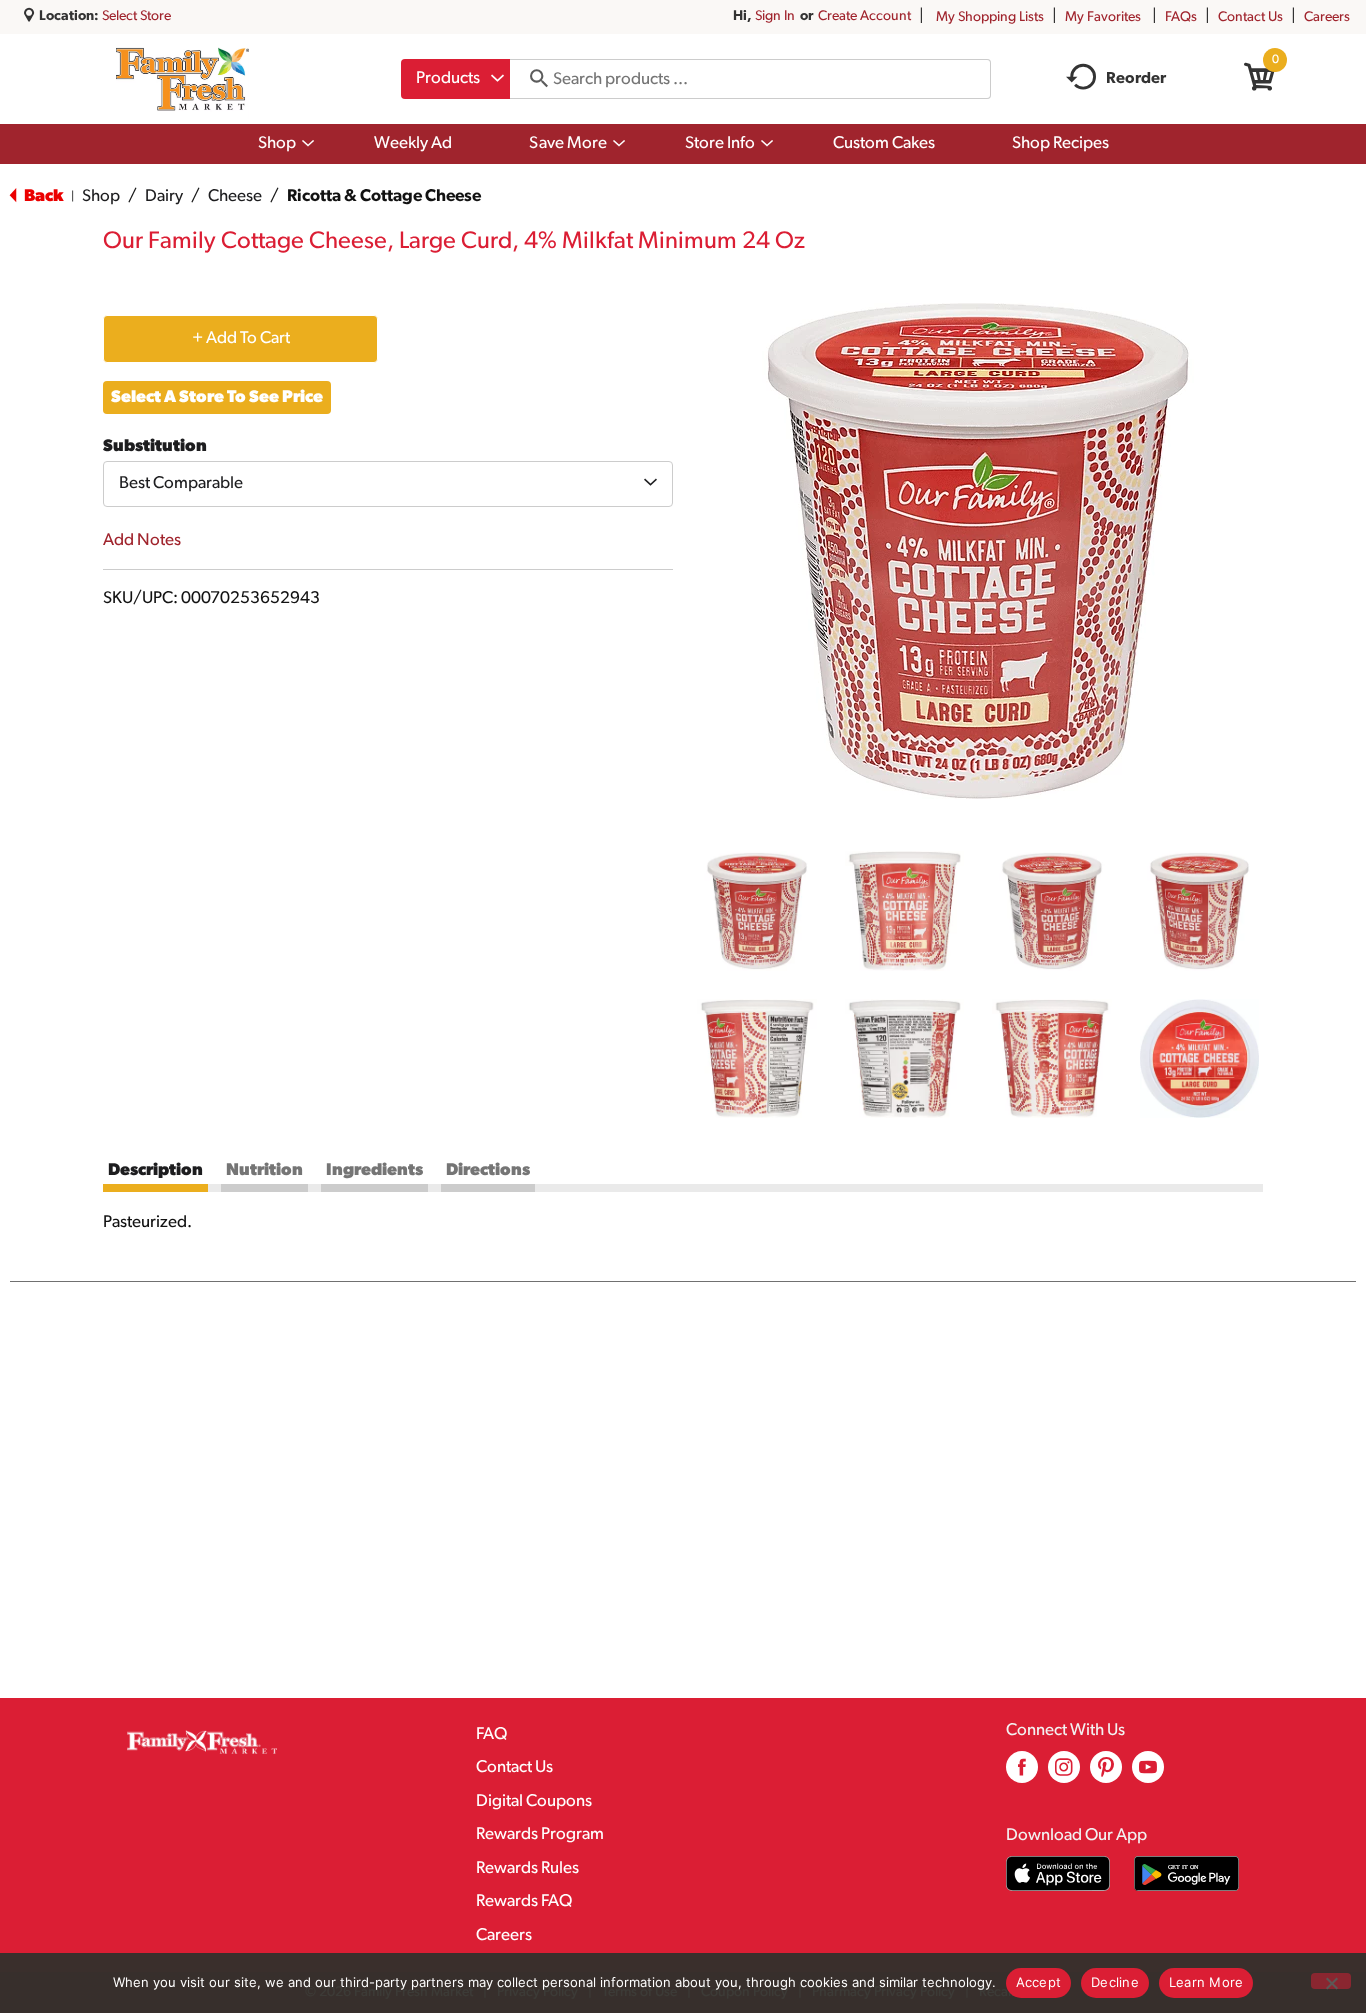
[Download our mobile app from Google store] (1186, 1873)
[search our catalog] (532, 79)
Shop (101, 196)
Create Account (864, 16)
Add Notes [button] (142, 540)
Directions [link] (488, 1170)
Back (42, 196)
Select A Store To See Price (217, 397)
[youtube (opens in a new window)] (1148, 1774)
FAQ (491, 1734)
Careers (1327, 17)
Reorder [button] (1136, 79)
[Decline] (1331, 1981)
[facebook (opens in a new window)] (1022, 1774)
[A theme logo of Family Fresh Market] (182, 79)
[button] (757, 911)
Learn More (1206, 1982)
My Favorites (1103, 17)
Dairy (164, 196)
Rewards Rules (527, 1868)
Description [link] (155, 1170)
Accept (1039, 1982)
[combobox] (455, 79)
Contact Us (1250, 17)
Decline (1115, 1982)
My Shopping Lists (990, 17)
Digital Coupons (534, 1801)
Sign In (775, 16)
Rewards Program (540, 1834)
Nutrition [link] (264, 1170)
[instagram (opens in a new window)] (1064, 1774)
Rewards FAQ (524, 1901)
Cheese (235, 196)
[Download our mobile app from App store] (1058, 1873)
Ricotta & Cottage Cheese (384, 196)
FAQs (1181, 17)
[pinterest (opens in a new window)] (1106, 1774)
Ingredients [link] (374, 1170)
